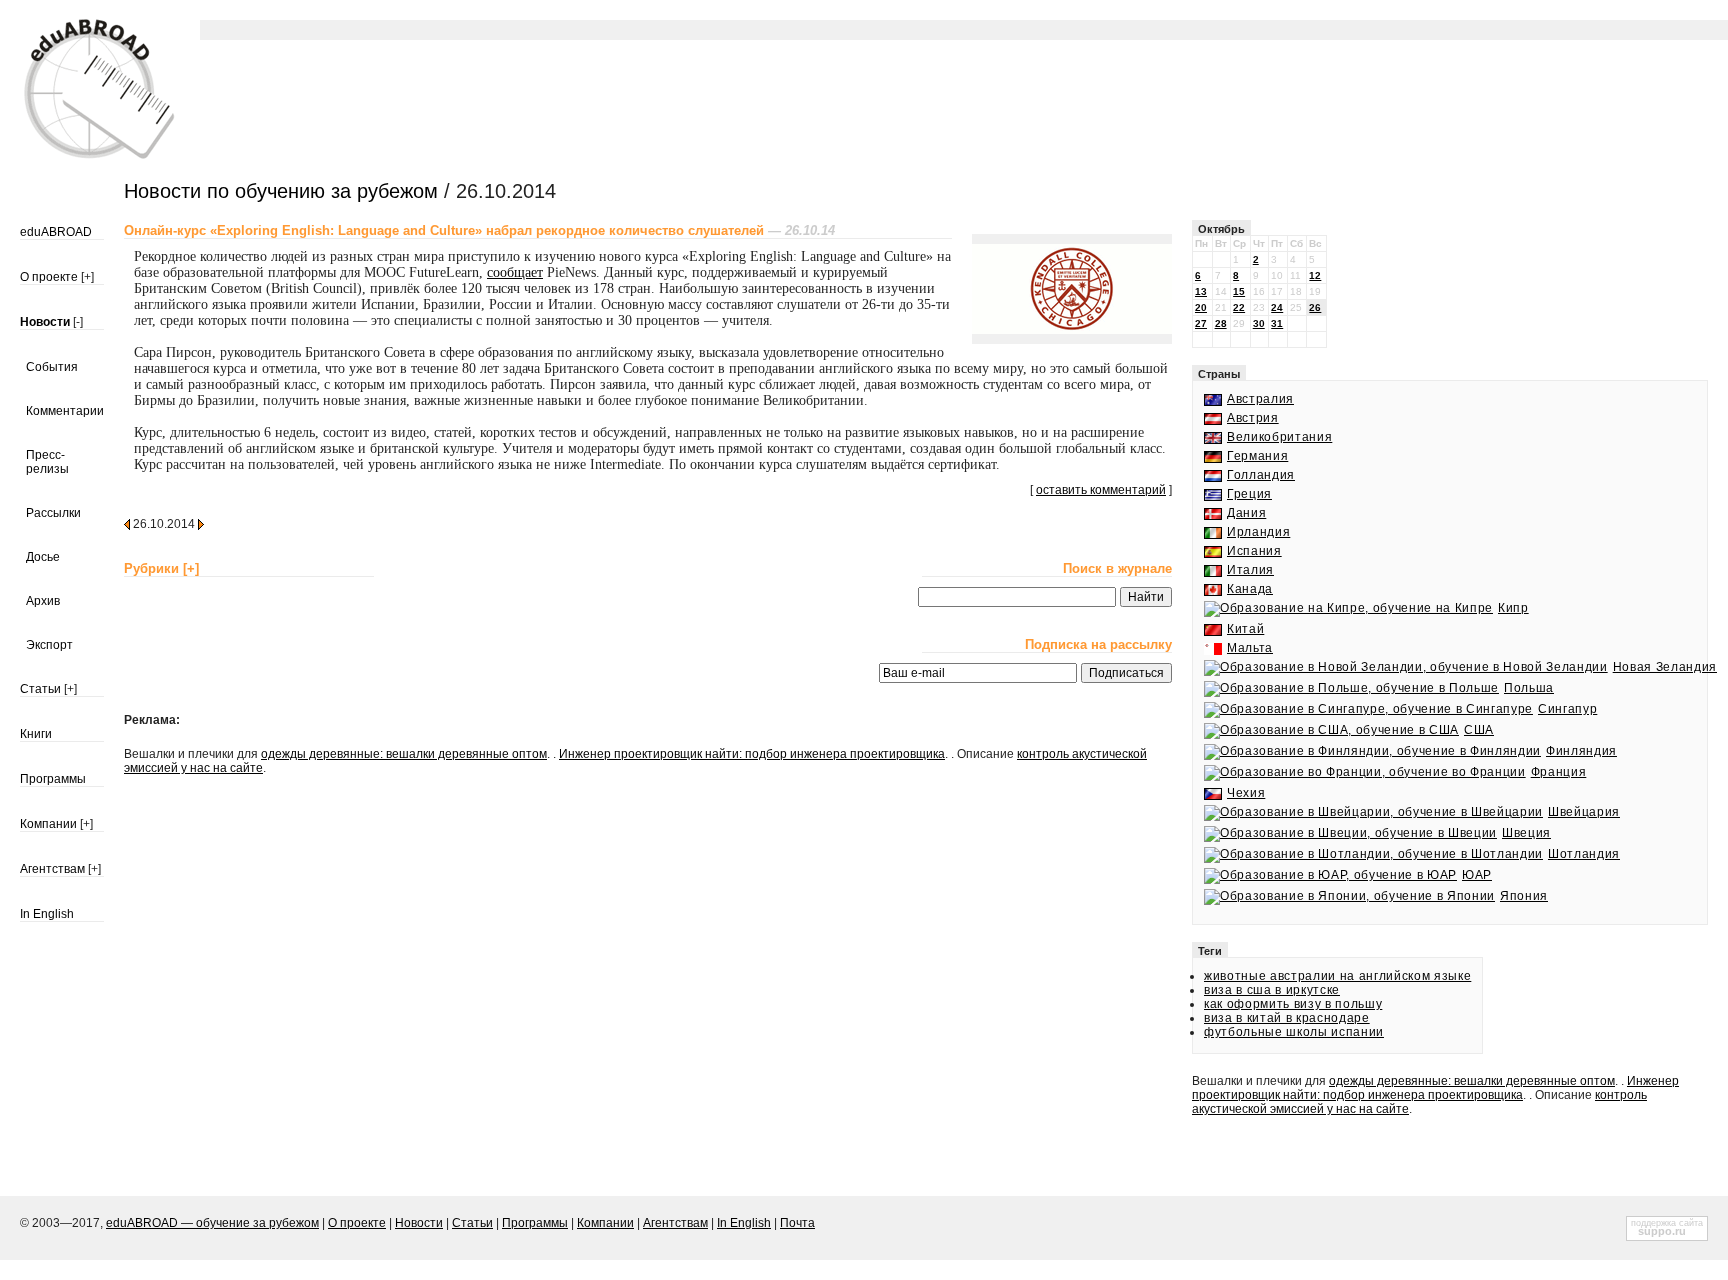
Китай (1245, 629)
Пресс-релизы (47, 462)
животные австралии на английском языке (1337, 976)
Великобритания (1279, 437)
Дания (1246, 513)
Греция (1249, 494)
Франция (1558, 772)
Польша (1529, 688)
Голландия (1261, 475)
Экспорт (49, 645)
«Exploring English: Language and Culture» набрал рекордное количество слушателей (444, 230)
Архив (43, 601)
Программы (53, 779)
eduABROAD (56, 232)
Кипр (1513, 608)
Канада (1250, 589)
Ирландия (1258, 532)
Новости (45, 322)
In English (47, 914)
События (52, 367)
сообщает (515, 272)
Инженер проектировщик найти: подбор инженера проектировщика (752, 754)
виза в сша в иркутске (1272, 990)
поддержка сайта (1667, 1223)
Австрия (1253, 418)
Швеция (1526, 833)
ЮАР (1477, 875)
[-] (78, 322)
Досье (43, 557)
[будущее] (201, 523)
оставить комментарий (1101, 490)
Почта (797, 1223)
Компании (48, 824)
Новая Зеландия (1665, 667)
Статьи (40, 689)
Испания (1254, 551)
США (1479, 730)
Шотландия (1584, 854)
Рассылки (53, 513)
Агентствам (52, 869)
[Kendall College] (1072, 330)
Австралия (1260, 399)
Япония (1524, 896)
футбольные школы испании (1294, 1032)
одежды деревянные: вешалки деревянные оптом (404, 754)
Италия (1250, 570)
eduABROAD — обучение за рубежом (212, 1223)
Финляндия (1581, 751)
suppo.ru (1662, 1231)
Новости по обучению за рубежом (281, 191)
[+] (87, 277)
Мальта (1250, 648)
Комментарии (65, 411)
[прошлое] (127, 523)
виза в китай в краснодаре (1287, 1018)
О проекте (49, 277)
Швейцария (1584, 812)
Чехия (1246, 793)
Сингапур (1567, 709)
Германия (1257, 456)
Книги (36, 734)
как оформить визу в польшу (1293, 1004)
